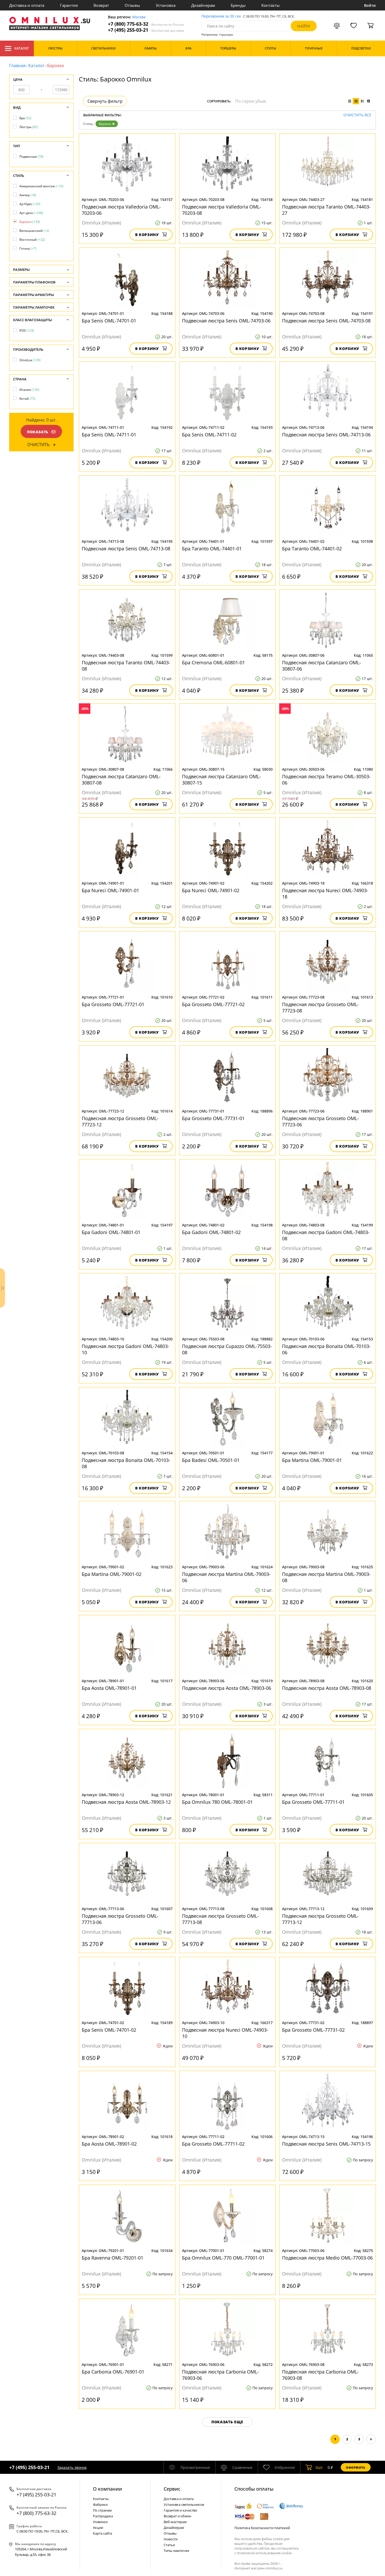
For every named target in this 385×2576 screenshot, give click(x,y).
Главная (17, 65)
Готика (28, 248)
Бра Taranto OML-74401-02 (312, 549)
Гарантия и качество (180, 2510)
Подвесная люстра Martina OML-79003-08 (326, 1577)
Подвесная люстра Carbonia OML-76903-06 (220, 2375)
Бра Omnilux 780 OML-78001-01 (217, 1802)
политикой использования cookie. (265, 2553)
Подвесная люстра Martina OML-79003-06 (226, 1577)
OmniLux (30, 360)
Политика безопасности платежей (262, 2528)
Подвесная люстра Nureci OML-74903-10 (225, 2033)
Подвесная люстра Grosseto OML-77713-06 (120, 1919)
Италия (29, 390)
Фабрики (100, 2504)
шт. (320, 2467)
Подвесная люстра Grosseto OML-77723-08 (320, 1007)
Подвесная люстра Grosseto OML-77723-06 (320, 1121)
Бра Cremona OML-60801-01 (213, 662)
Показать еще (227, 2422)
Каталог (22, 48)
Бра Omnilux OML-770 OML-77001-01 (223, 2258)
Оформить (356, 2467)
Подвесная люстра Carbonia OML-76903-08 (320, 2375)
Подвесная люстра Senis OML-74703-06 (226, 321)
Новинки (100, 2522)
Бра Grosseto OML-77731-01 (213, 1118)
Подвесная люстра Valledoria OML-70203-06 (121, 210)
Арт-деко (31, 213)
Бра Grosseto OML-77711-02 (213, 2144)
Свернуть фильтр (105, 101)
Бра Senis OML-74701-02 (109, 2030)
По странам (102, 2510)
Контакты (271, 5)
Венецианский (34, 231)
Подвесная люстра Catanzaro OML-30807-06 (321, 666)
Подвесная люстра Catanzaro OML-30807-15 (221, 780)
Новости (171, 2539)
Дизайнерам (203, 5)
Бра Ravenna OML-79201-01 (112, 2258)
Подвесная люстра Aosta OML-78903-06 (227, 1688)
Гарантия (69, 5)
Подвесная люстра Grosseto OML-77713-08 (220, 1919)
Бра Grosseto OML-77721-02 (213, 1004)
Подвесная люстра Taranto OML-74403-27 (326, 210)
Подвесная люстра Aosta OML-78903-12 (126, 1802)
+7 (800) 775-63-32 (146, 24)
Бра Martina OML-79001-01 (312, 1460)
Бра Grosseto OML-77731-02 (313, 2030)
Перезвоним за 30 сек (221, 16)
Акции (98, 2528)
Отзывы (132, 5)
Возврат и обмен (177, 2516)
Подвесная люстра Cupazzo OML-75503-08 (227, 1349)
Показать (38, 432)
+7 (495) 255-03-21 (146, 30)
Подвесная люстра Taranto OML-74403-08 (126, 666)
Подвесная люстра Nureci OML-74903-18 (325, 894)
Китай (27, 399)
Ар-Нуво (30, 204)
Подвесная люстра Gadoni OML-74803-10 (125, 1349)
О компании (108, 2489)
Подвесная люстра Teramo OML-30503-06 (326, 780)
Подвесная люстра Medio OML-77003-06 (327, 2258)
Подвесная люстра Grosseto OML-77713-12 (320, 1919)
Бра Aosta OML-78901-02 (109, 2144)
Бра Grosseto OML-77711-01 (313, 1802)
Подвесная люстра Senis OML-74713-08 (126, 549)
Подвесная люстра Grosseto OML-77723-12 (120, 1121)
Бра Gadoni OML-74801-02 (211, 1232)
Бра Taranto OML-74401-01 (212, 549)
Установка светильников (184, 2504)
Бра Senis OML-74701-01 (109, 321)
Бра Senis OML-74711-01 (109, 435)
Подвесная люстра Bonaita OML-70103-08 (126, 1463)
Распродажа (103, 2516)
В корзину (147, 235)
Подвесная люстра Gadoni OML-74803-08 (326, 1235)
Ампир (28, 195)
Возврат (101, 5)
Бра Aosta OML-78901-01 (109, 1688)
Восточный (32, 240)
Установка (166, 5)
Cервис (172, 2489)
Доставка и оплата (27, 5)
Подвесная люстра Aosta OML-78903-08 (327, 1688)
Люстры (29, 127)
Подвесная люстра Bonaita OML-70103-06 (326, 1349)
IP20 (27, 330)
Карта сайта (103, 2533)
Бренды (238, 5)
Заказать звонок (72, 2467)
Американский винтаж (41, 186)
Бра (25, 118)
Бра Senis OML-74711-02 (209, 435)
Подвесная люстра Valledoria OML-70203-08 (222, 210)
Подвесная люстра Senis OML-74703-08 (326, 321)
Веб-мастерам (175, 2522)
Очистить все (357, 115)
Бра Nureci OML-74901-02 (211, 890)
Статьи (169, 2545)
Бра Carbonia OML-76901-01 (113, 2372)
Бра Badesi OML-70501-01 (211, 1460)
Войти (370, 5)
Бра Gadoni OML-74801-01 (111, 1232)
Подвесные (31, 157)
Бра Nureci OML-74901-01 (110, 890)
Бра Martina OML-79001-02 (112, 1574)
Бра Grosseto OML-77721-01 (113, 1004)
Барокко (105, 124)
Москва (139, 17)
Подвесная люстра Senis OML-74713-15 (326, 2144)
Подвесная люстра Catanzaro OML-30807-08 (121, 780)
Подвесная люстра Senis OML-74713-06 (326, 435)
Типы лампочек (177, 2551)
